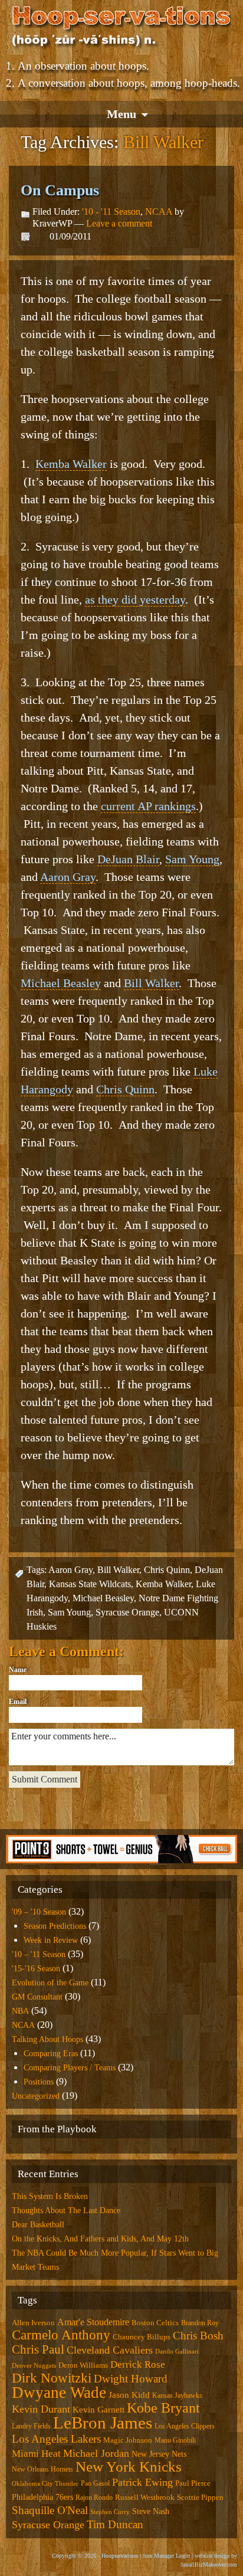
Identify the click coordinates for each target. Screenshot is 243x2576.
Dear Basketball (38, 2225)
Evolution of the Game (50, 1983)
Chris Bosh (198, 2336)
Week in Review (51, 1940)
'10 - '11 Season (111, 212)
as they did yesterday (135, 599)
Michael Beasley (61, 983)
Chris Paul (38, 2349)
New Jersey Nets (159, 2454)
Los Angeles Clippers (185, 2426)
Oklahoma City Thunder (45, 2484)
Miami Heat (36, 2454)
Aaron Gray (68, 877)
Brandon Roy (200, 2323)
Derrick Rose (138, 2364)
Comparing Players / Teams (70, 2068)
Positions (39, 2082)
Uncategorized (36, 2096)
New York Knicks (129, 2467)
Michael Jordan (96, 2453)
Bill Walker (151, 983)
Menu (121, 114)
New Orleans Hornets (42, 2469)
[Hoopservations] (121, 28)
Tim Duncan (115, 2524)
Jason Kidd (129, 2395)
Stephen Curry (110, 2512)
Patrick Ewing (142, 2482)
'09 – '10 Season (39, 1912)
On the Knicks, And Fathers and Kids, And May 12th (100, 2239)
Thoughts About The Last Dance (66, 2210)
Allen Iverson (33, 2323)
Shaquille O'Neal (50, 2510)
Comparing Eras (51, 2054)
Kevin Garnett (98, 2410)
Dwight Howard (131, 2379)
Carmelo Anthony (61, 2335)
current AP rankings (148, 806)
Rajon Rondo (94, 2498)
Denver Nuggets (34, 2366)
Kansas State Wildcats (90, 1584)
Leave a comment (119, 223)
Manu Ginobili (175, 2440)
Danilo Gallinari (177, 2351)
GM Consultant (37, 1997)
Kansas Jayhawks (177, 2395)
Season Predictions (55, 1926)
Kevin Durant (41, 2409)
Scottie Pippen (200, 2497)
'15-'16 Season (36, 1969)
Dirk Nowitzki (52, 2378)
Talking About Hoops (47, 2039)
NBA (20, 2011)
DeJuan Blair (128, 859)
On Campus (60, 190)
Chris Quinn (125, 1089)
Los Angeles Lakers (56, 2439)
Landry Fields (31, 2426)
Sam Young (192, 859)
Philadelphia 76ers (42, 2497)
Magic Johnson (128, 2440)
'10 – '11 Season (39, 1954)
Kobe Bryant (163, 2408)
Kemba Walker (71, 464)
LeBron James (103, 2423)
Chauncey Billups (142, 2337)
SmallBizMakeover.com (209, 2564)
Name (18, 1670)
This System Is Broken (50, 2196)
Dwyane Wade (59, 2393)
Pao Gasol (95, 2483)
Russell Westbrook (145, 2497)
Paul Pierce (193, 2483)
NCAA (159, 212)
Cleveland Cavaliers (110, 2350)
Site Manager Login (166, 2556)
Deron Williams (83, 2365)
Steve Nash (151, 2511)
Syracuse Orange (127, 1612)
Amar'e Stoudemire (93, 2322)
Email (18, 1702)
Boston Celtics (155, 2323)
